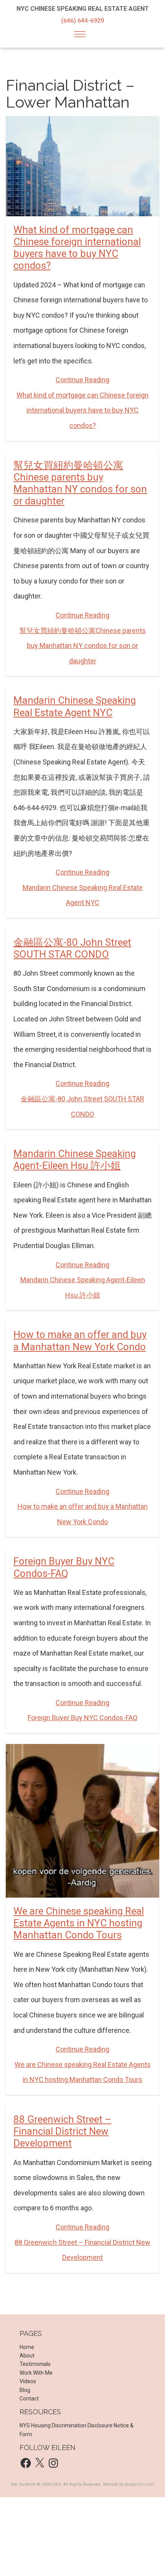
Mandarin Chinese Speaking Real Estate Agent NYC (75, 706)
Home (27, 2347)
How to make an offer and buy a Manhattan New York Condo (80, 1340)
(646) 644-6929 (82, 21)
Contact (29, 2399)
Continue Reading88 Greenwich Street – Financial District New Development (82, 2242)
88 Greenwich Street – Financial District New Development (62, 2131)
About (27, 2356)
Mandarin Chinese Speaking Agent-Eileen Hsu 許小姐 (75, 1160)
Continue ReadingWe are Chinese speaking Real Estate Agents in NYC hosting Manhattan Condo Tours (83, 2064)
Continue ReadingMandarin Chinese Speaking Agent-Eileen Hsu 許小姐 (83, 1280)
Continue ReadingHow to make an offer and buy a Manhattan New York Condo (83, 1507)
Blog (25, 2390)
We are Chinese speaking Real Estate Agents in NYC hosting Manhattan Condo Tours (79, 1923)
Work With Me (36, 2373)
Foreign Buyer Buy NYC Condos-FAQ (64, 1567)
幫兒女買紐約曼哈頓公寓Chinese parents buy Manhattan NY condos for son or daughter (80, 483)
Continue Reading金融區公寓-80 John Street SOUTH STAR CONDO (82, 1099)
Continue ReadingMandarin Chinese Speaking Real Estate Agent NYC (83, 887)
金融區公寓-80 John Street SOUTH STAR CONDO (72, 948)
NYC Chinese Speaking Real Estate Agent (83, 9)
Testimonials (35, 2364)
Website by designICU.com (129, 2484)
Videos (28, 2381)
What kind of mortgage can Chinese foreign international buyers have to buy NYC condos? (77, 248)
